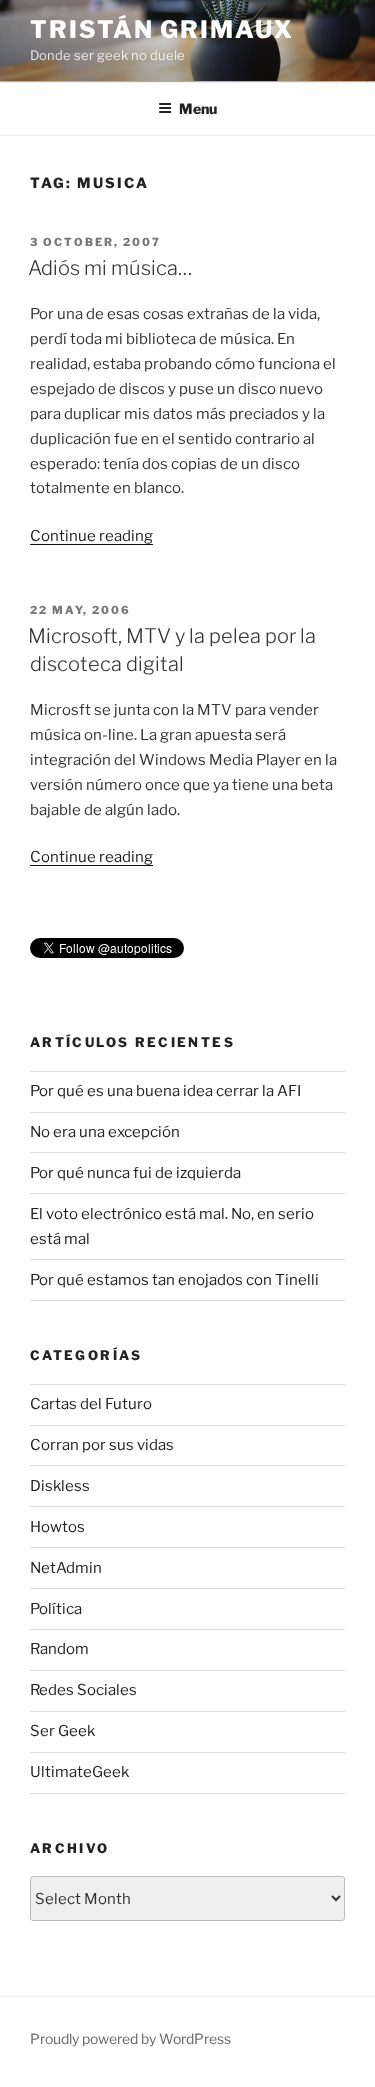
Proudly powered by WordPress (130, 2038)
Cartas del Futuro (91, 1404)
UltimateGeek (79, 1772)
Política (56, 1609)
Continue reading (91, 536)
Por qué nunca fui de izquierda (135, 1173)
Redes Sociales (83, 1690)
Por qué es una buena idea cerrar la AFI (165, 1091)
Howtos (57, 1527)
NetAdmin (66, 1568)
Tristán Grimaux (162, 29)
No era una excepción (105, 1132)
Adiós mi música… (110, 268)
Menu (198, 108)
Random (59, 1649)
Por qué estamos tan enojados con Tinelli (174, 1280)
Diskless (60, 1486)
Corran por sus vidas (102, 1445)
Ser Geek (62, 1731)
